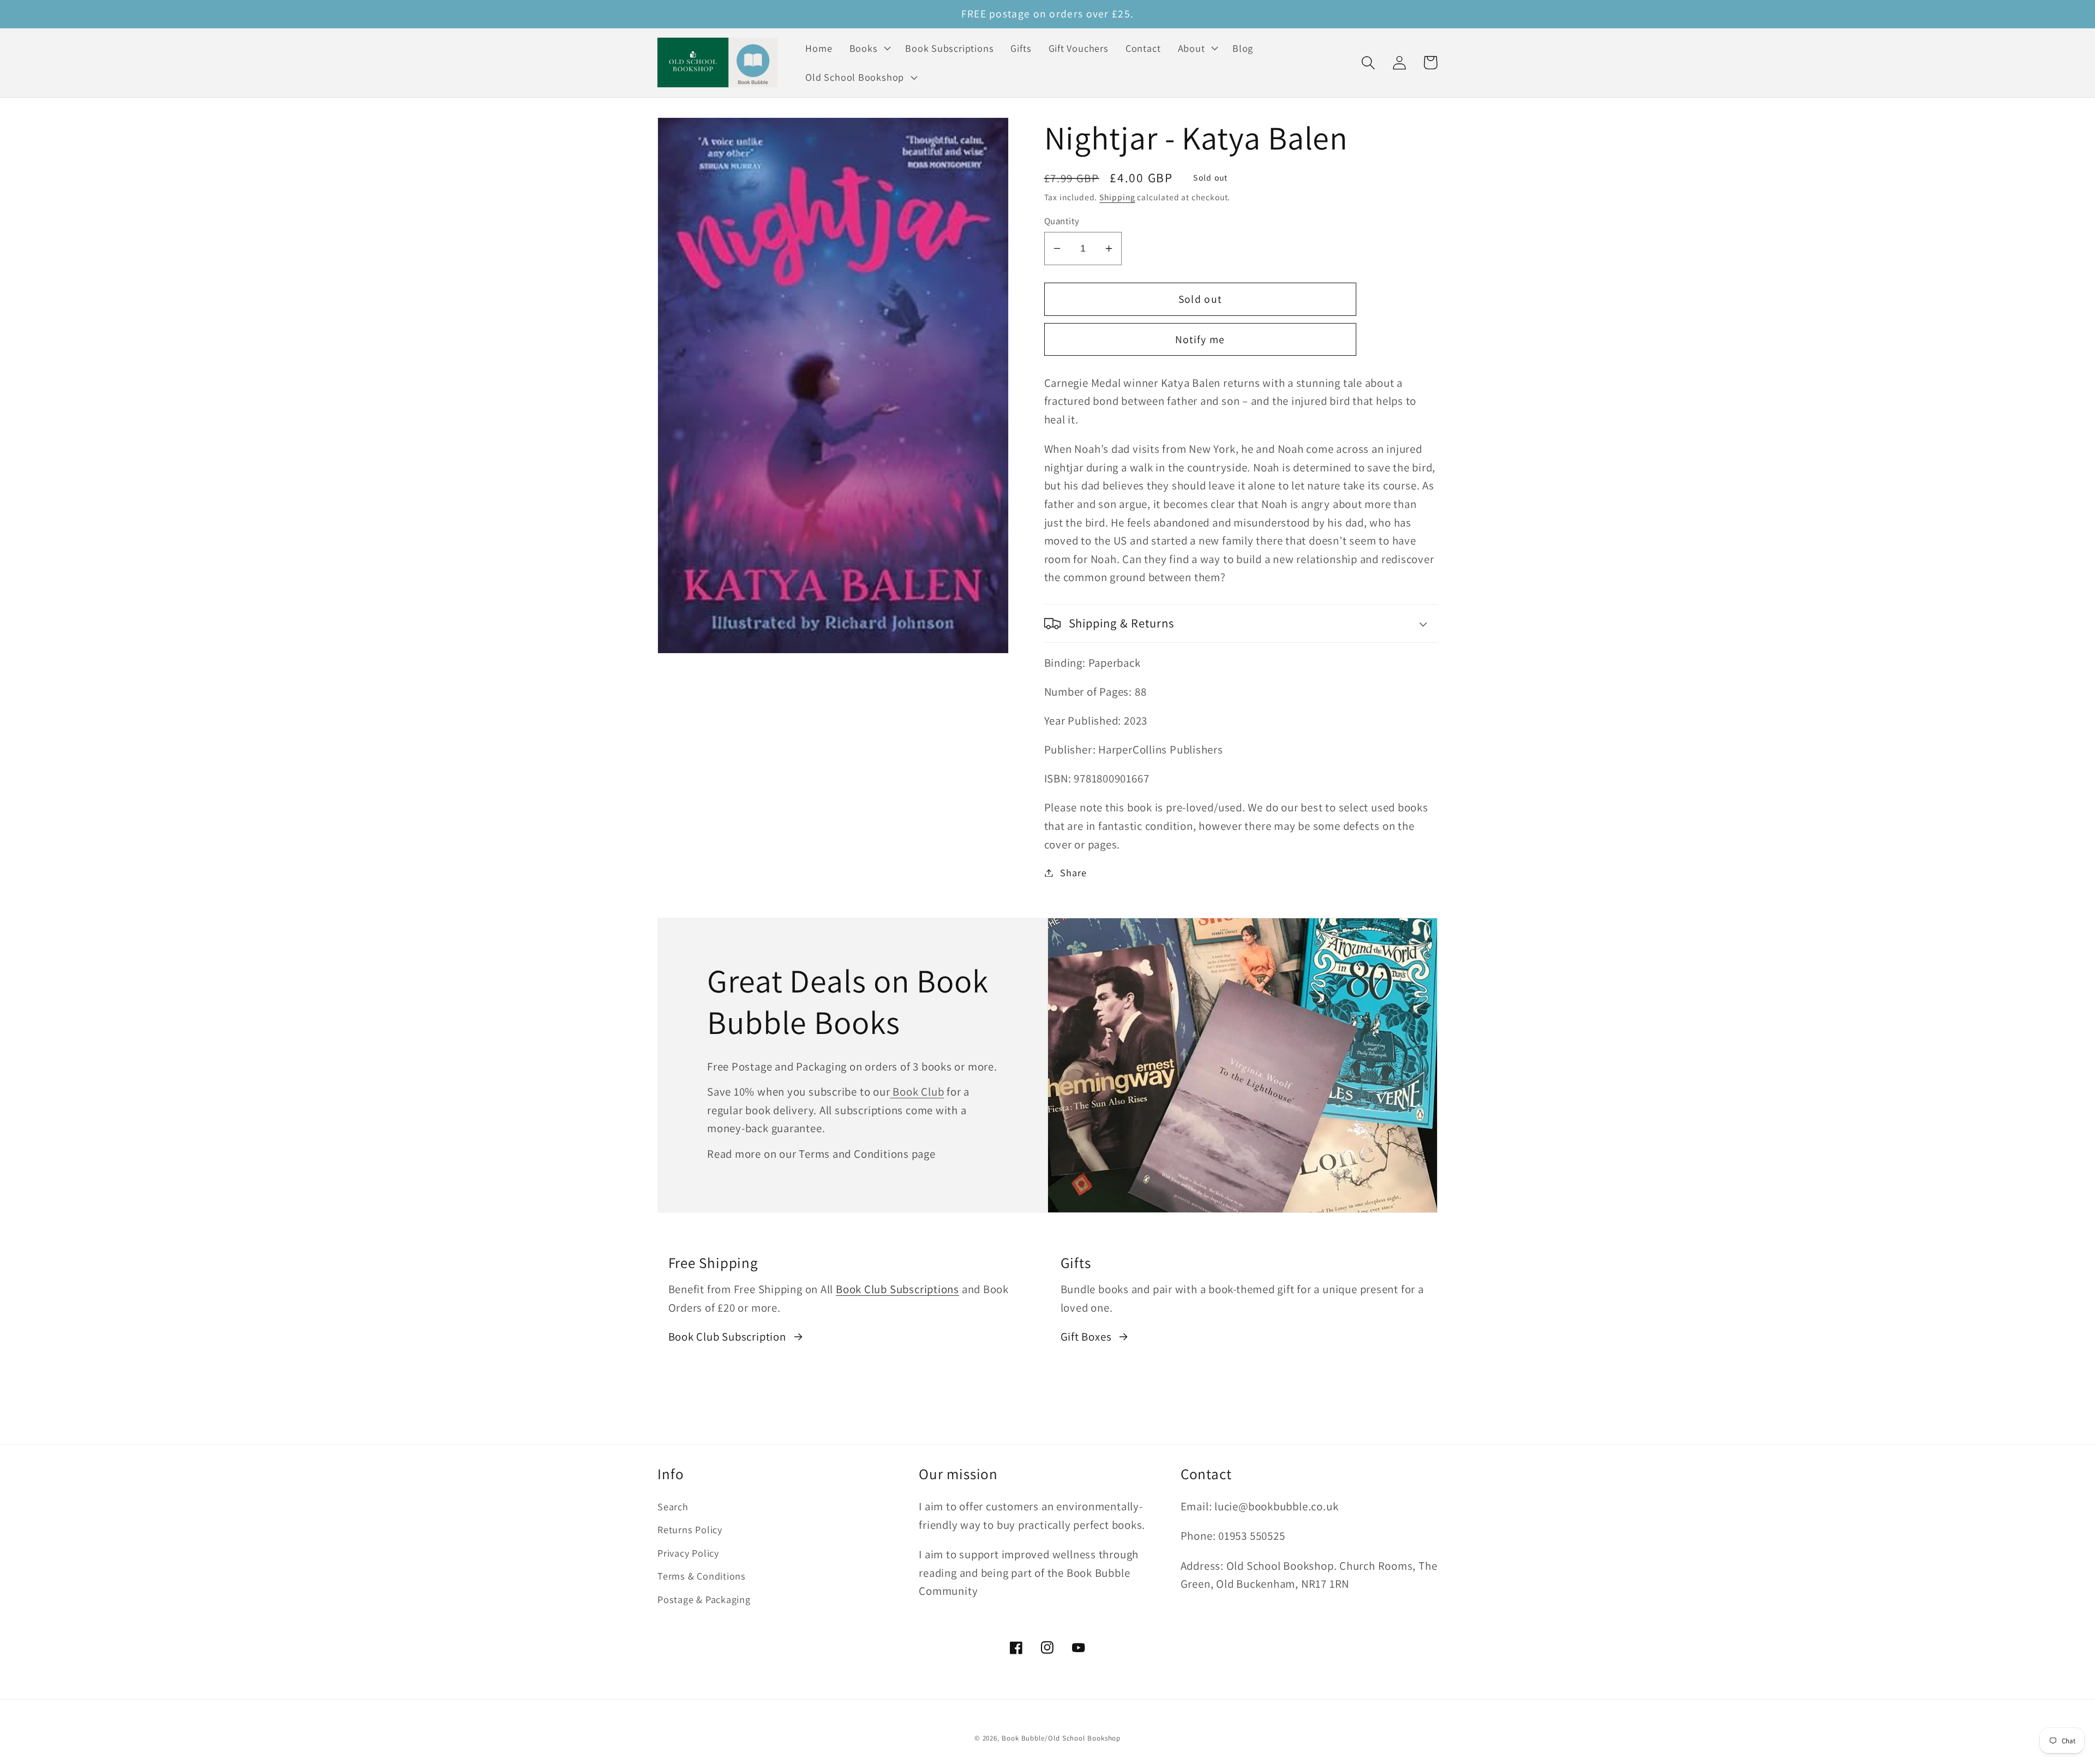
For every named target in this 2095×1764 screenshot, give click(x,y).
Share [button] (1073, 872)
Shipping (1117, 197)
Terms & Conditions (702, 1576)
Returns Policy (690, 1529)
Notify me (1200, 339)
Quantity (1062, 221)
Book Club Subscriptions (897, 1289)
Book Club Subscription (727, 1337)
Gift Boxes (1086, 1337)
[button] (869, 48)
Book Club (917, 1092)
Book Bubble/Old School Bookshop (1061, 1738)
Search (673, 1506)
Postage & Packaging (704, 1599)
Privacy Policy (688, 1553)
